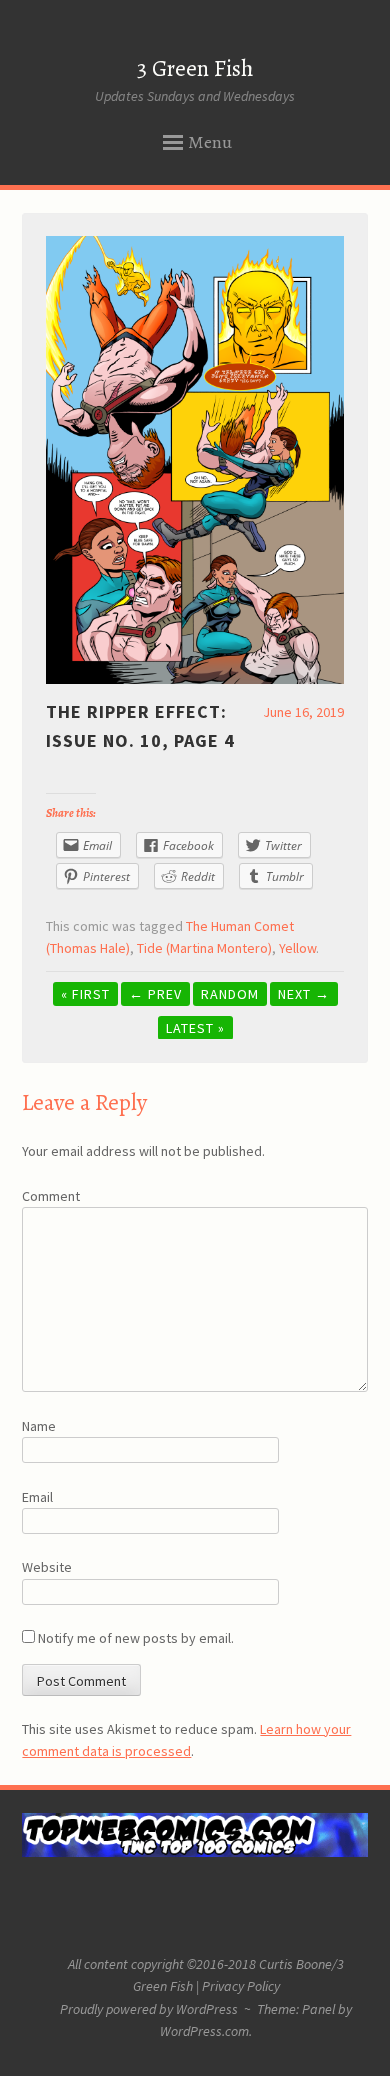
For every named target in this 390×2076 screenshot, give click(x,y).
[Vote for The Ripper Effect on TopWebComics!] (194, 1852)
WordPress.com (204, 2031)
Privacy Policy (241, 1986)
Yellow (297, 948)
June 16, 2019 (303, 712)
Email (37, 1497)
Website (47, 1567)
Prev (155, 994)
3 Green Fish (195, 68)
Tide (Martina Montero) (204, 948)
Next (304, 994)
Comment (51, 1196)
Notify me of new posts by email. (136, 1638)
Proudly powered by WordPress (149, 2009)
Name (39, 1426)
